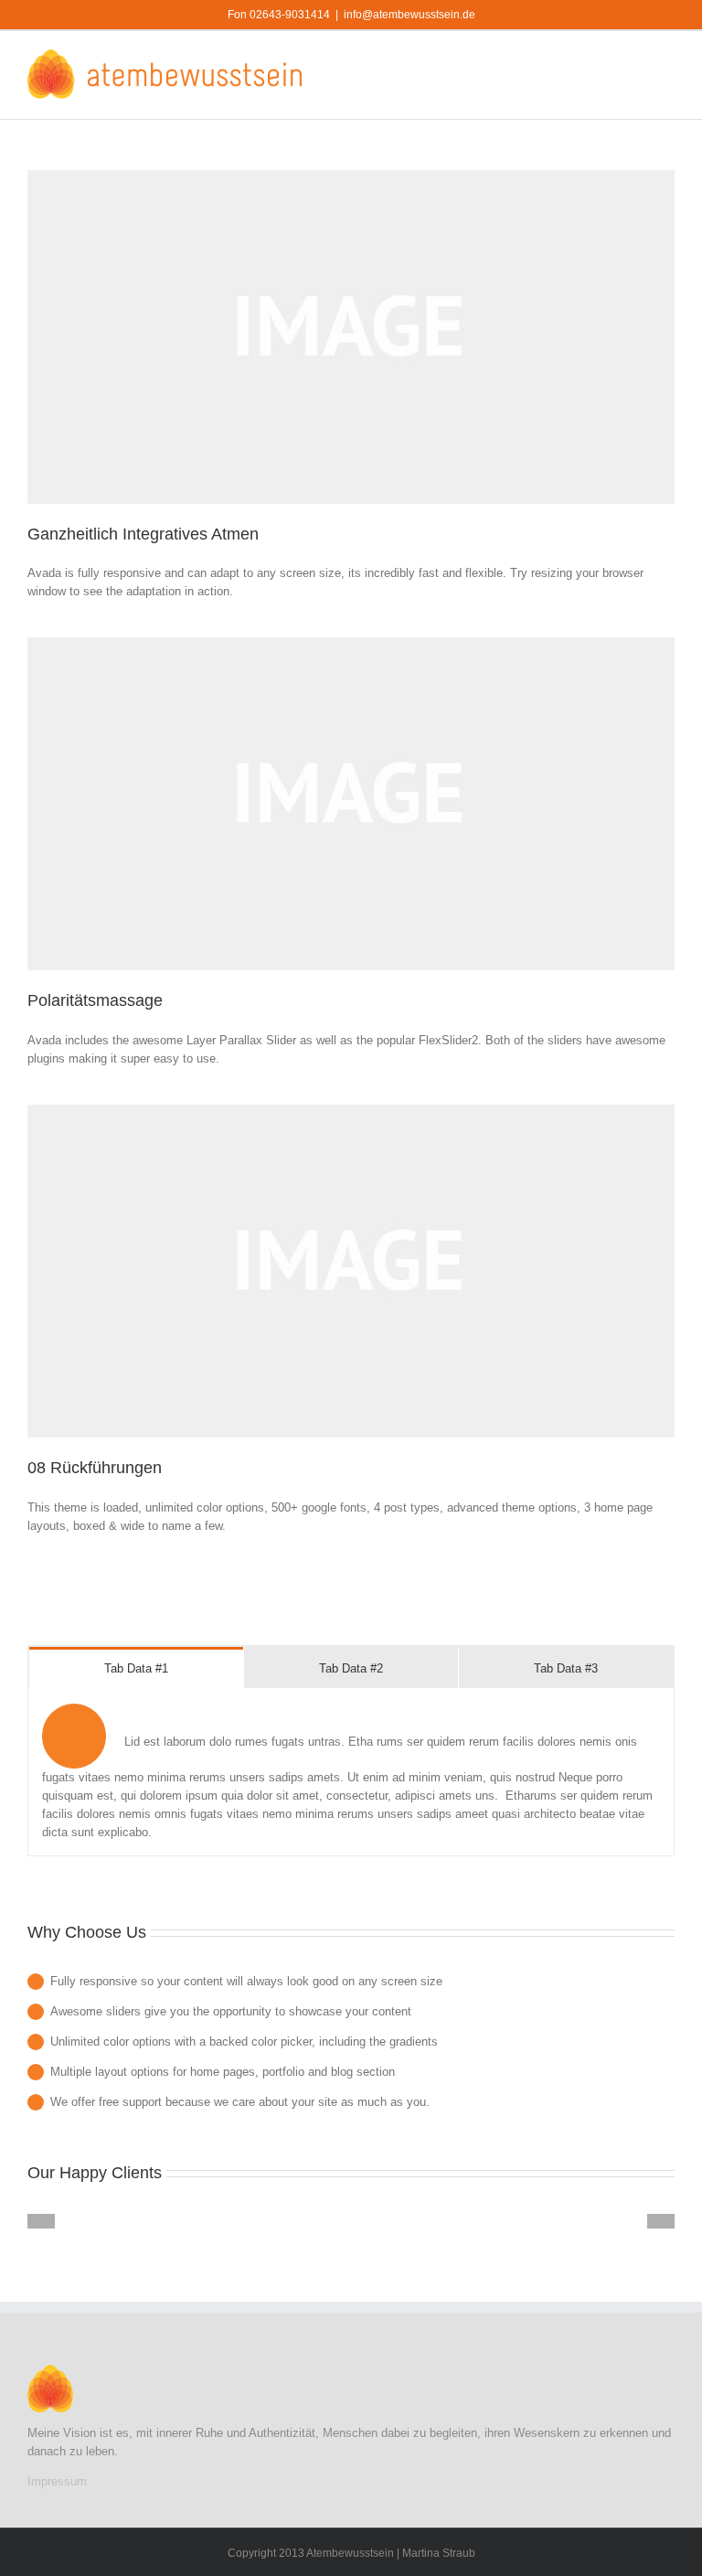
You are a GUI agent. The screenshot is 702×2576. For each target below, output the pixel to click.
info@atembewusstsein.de (409, 15)
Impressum (57, 2481)
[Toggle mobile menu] (667, 59)
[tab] (136, 1667)
